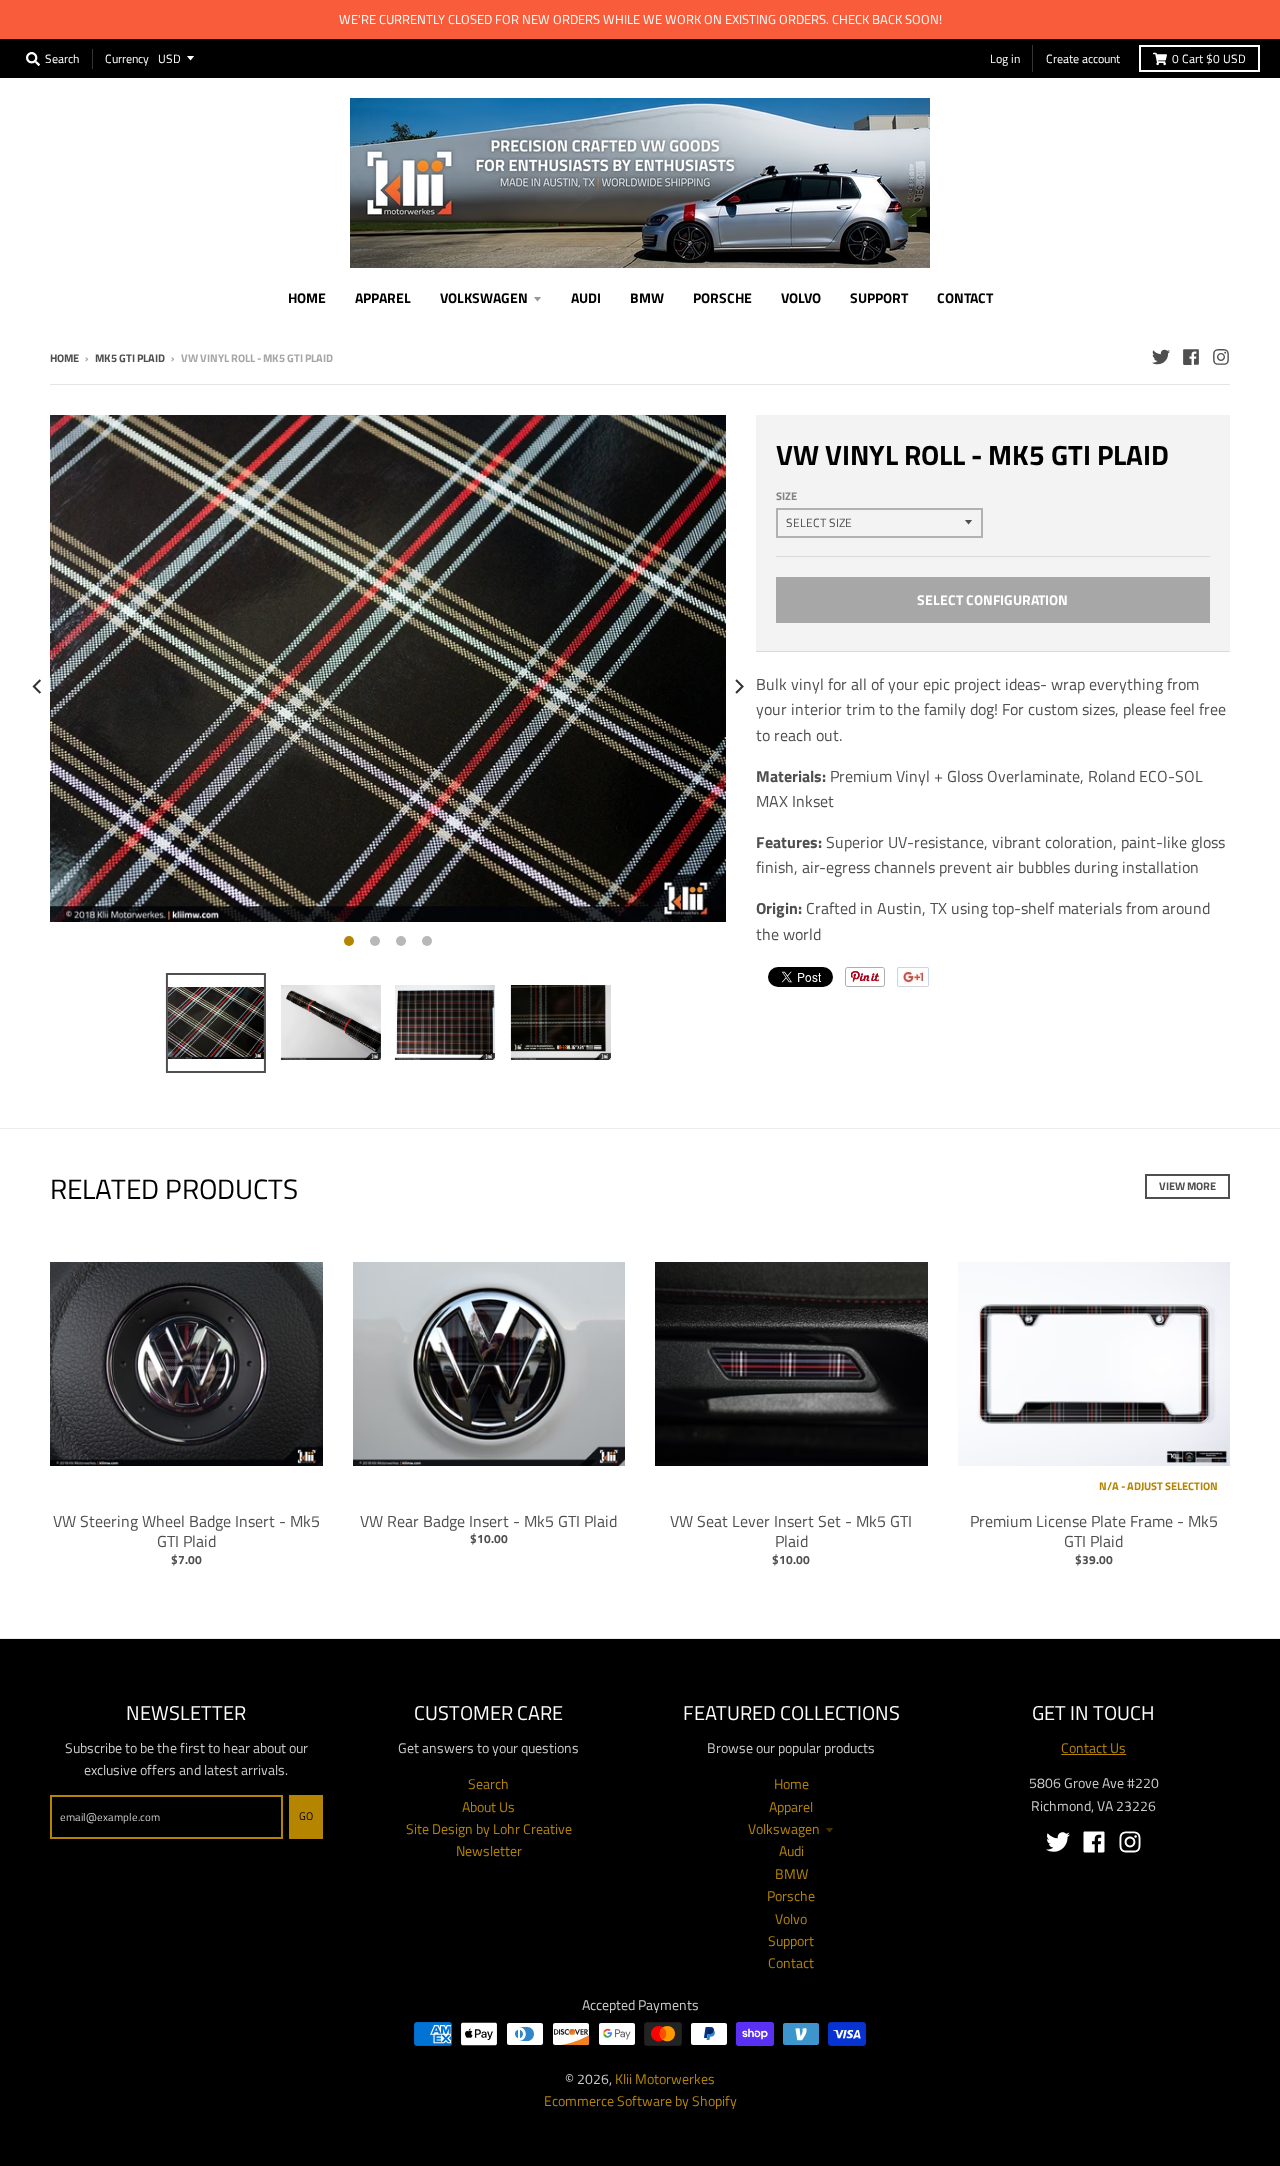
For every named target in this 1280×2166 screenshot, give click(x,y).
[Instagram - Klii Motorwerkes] (1221, 357)
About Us (488, 1806)
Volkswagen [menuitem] (484, 297)
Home (64, 358)
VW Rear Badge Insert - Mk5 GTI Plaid (488, 1521)
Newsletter (489, 1850)
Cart (1209, 58)
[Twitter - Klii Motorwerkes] (1161, 357)
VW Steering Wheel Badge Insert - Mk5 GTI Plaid (186, 1531)
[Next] (738, 686)
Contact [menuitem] (965, 297)
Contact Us (1093, 1747)
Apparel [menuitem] (383, 297)
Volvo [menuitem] (801, 297)
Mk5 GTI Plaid (130, 358)
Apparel (791, 1806)
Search (488, 1783)
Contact (791, 1962)
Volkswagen (784, 1828)
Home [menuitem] (307, 297)
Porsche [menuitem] (722, 297)
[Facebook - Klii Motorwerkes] (1191, 357)
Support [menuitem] (879, 297)
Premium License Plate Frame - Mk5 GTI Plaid (1094, 1531)
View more (1187, 1186)
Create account (1083, 58)
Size (786, 496)
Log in (1005, 58)
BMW (791, 1873)
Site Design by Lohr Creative (489, 1828)
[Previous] (38, 686)
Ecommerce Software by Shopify (640, 2100)
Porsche (791, 1895)
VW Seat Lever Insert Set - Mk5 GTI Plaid (791, 1531)
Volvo (791, 1918)
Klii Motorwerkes (665, 2078)
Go (306, 1816)
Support (791, 1940)
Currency (127, 57)
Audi (791, 1850)
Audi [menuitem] (586, 297)
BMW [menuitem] (647, 297)
